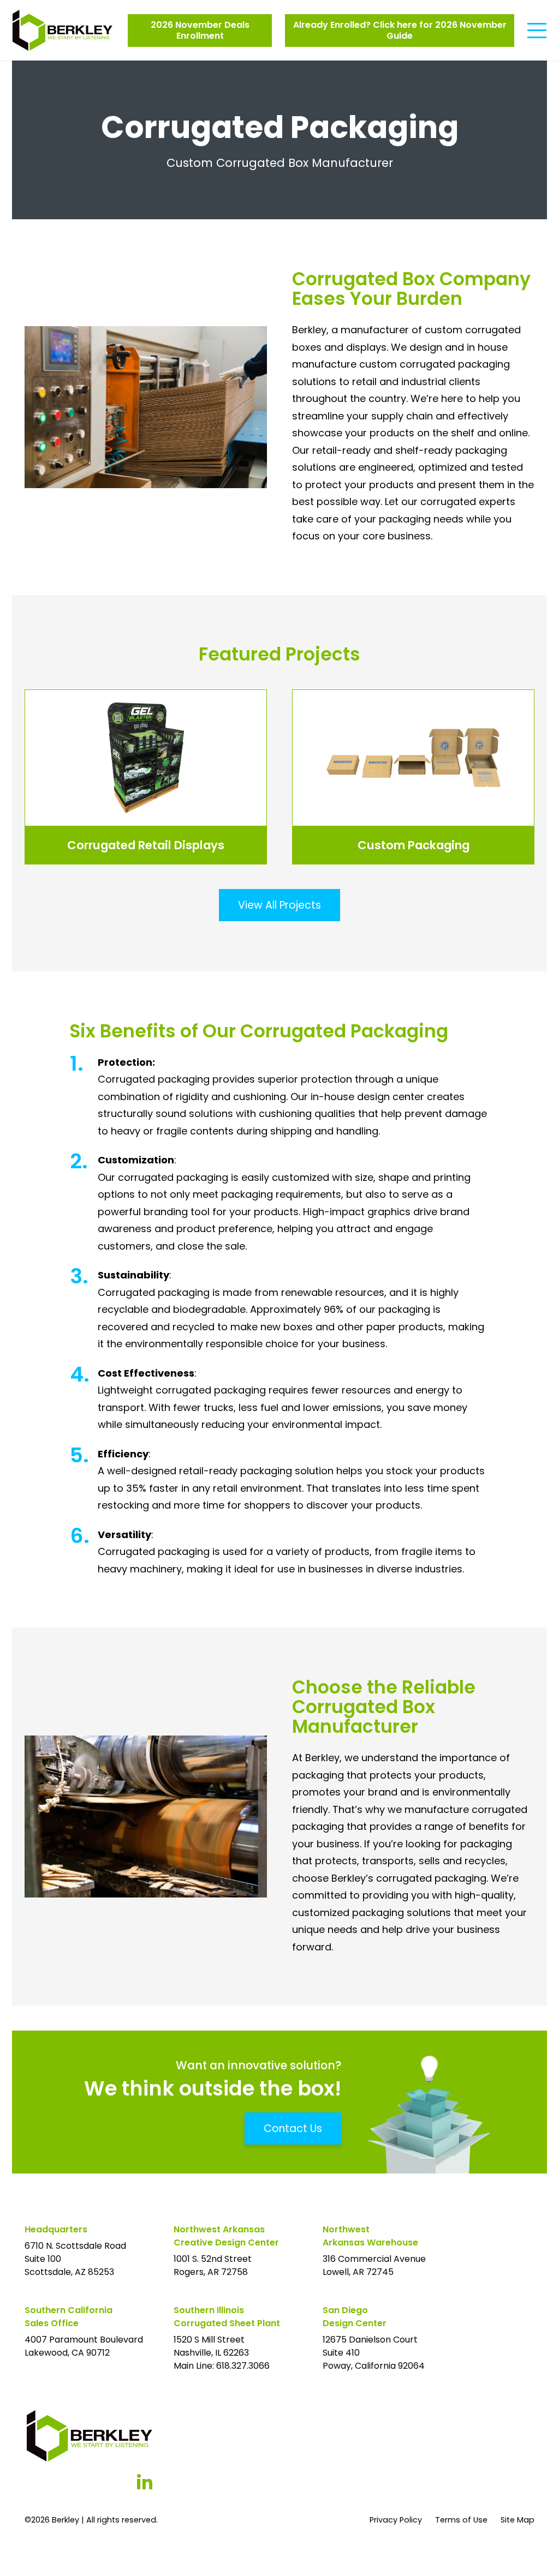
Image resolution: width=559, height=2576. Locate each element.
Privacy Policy (396, 2520)
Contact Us (293, 2128)
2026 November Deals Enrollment (200, 30)
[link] (146, 777)
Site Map (518, 2520)
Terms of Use (461, 2520)
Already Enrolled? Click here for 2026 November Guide (400, 30)
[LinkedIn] (145, 2482)
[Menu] (537, 31)
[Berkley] (63, 30)
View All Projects (279, 905)
